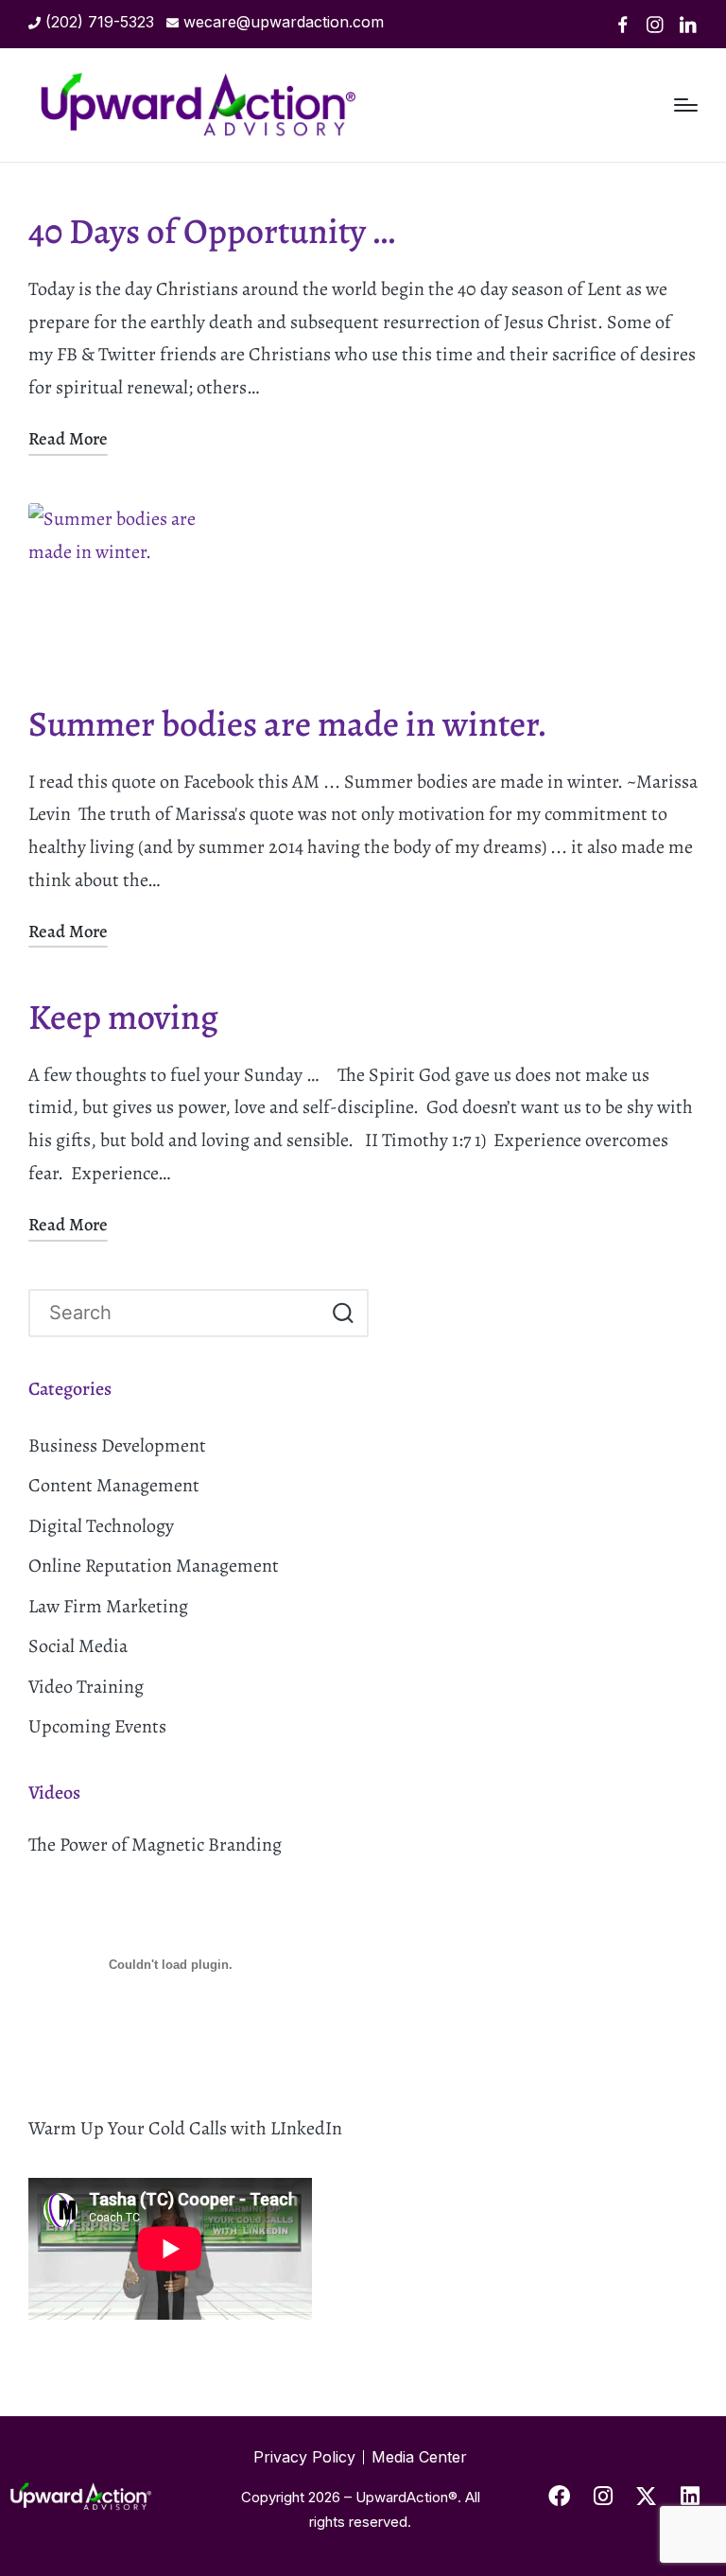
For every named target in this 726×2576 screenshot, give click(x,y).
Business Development (117, 1445)
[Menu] (686, 105)
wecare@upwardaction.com (284, 22)
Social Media (78, 1646)
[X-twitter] (647, 2497)
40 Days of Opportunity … (212, 231)
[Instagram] (655, 25)
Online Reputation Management (154, 1566)
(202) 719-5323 (100, 22)
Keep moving (123, 1017)
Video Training (86, 1687)
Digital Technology (101, 1526)
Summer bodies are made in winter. (288, 724)
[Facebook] (623, 25)
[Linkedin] (688, 25)
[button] (343, 1313)
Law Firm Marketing (108, 1606)
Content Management (114, 1485)
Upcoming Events (97, 1726)
